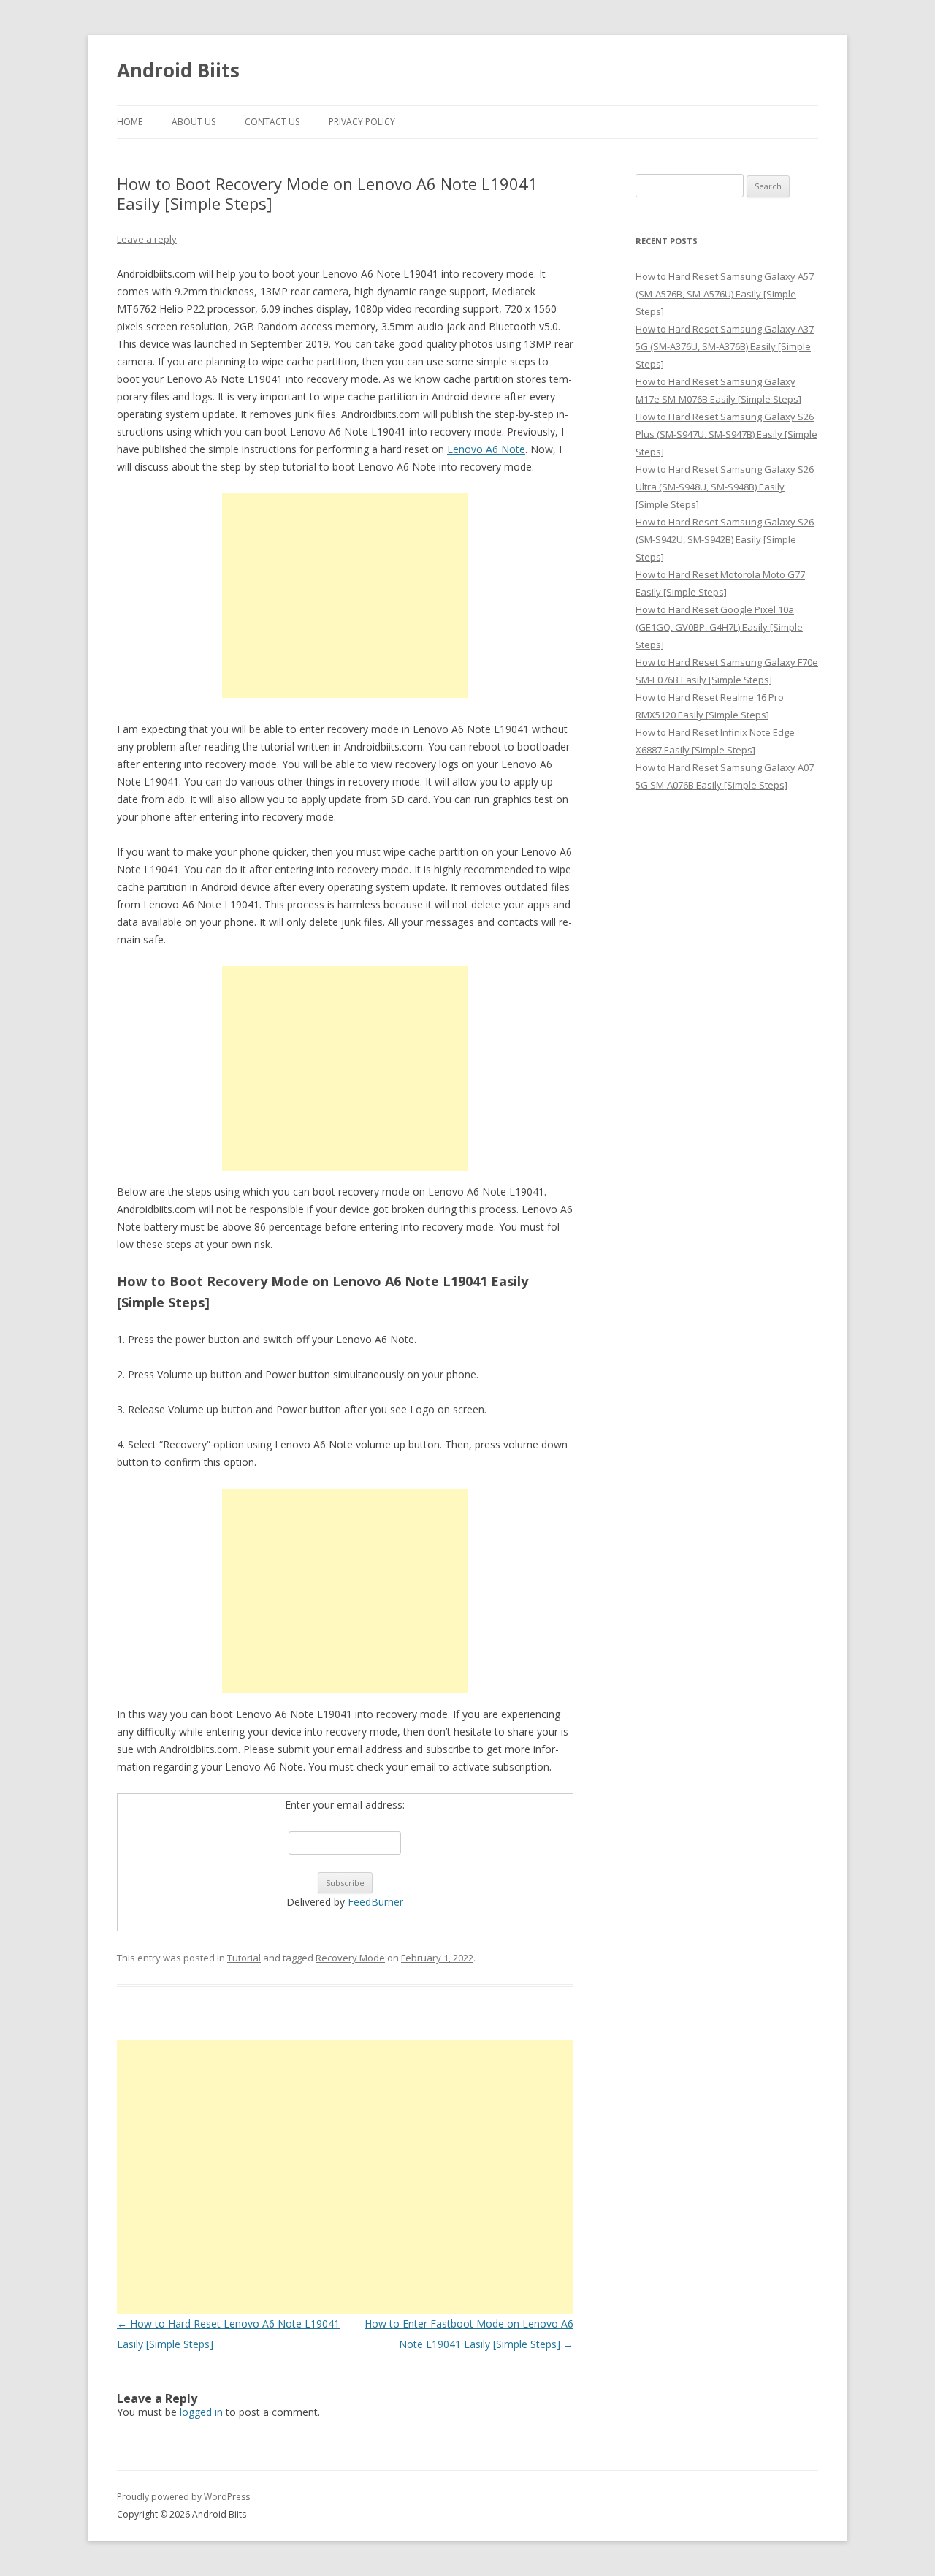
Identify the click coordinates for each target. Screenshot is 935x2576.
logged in (201, 2412)
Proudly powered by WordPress (183, 2497)
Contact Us (272, 122)
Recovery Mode (350, 1958)
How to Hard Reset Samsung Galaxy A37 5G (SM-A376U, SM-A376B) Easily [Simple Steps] (725, 346)
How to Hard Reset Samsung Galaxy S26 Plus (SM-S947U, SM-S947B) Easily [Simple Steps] (726, 434)
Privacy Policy (362, 122)
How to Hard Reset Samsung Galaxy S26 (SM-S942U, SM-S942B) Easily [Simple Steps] (725, 539)
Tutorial (244, 1958)
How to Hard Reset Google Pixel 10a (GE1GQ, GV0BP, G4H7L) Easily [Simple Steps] (719, 627)
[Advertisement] (345, 596)
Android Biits (178, 70)
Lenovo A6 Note (486, 449)
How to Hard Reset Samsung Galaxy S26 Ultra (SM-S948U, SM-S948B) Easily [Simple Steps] (725, 487)
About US (194, 122)
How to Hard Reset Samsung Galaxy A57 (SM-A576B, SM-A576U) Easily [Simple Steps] (725, 294)
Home (130, 122)
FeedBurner (375, 1902)
